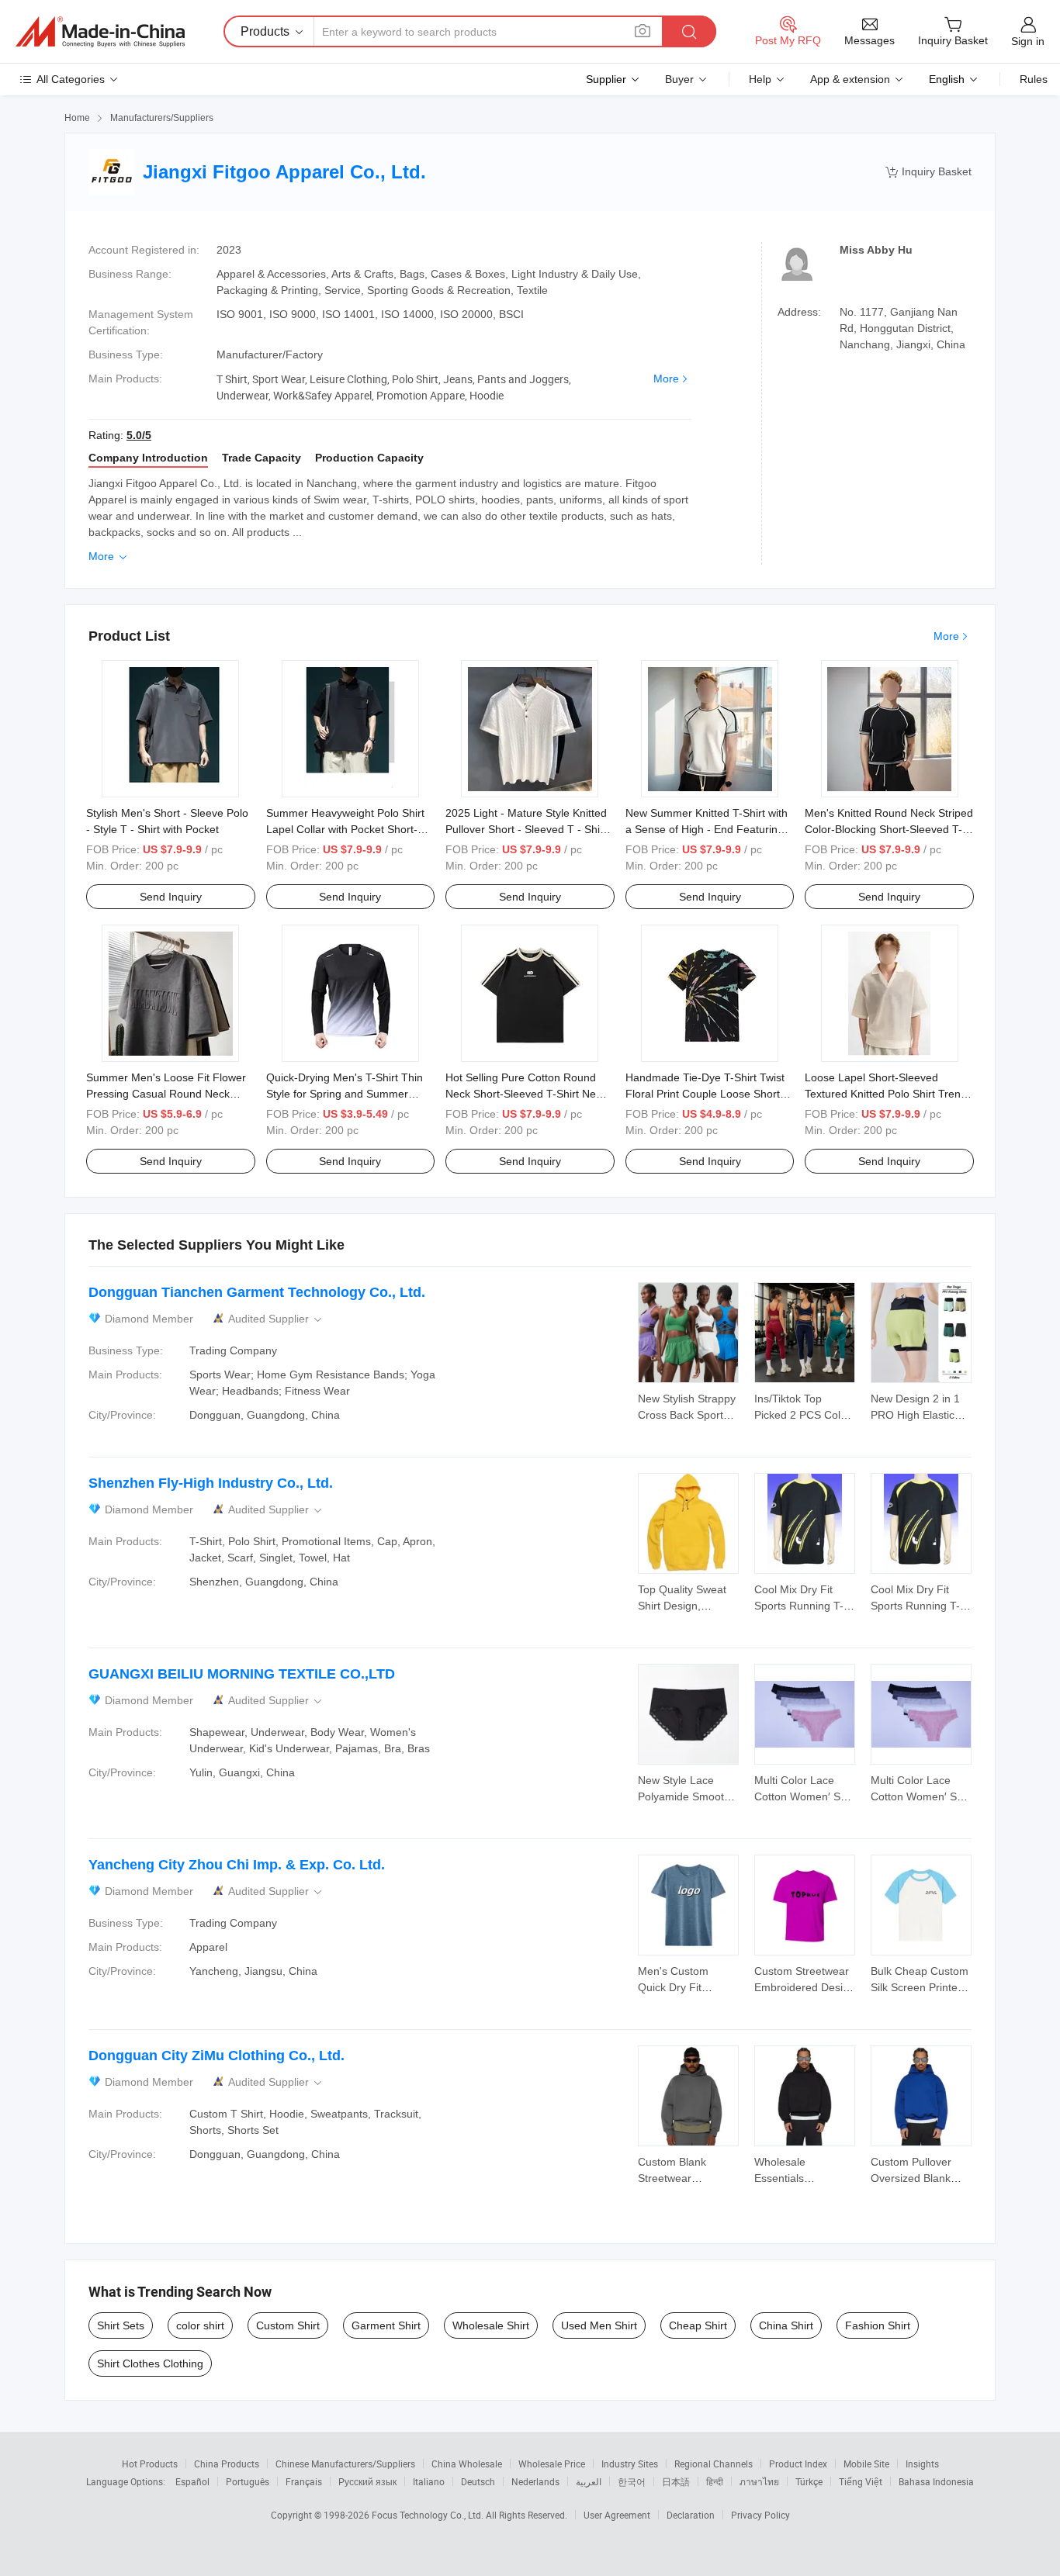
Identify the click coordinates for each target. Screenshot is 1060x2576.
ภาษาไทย (759, 2481)
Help (760, 79)
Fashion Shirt (878, 2325)
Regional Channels (714, 2464)
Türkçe (809, 2481)
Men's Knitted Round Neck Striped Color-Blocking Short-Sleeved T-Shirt (889, 829)
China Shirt (786, 2325)
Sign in (1028, 41)
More (666, 379)
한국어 (632, 2481)
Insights (922, 2464)
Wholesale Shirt (491, 2325)
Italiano (429, 2481)
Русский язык (367, 2481)
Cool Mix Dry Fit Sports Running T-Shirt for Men (799, 1606)
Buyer (679, 79)
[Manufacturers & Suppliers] (100, 32)
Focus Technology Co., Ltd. (429, 2515)
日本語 (676, 2481)
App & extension (850, 79)
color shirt (200, 2325)
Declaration (691, 2515)
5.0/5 (139, 435)
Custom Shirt (288, 2325)
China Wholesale (467, 2464)
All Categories (71, 79)
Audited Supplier (276, 1319)
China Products (227, 2464)
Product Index (798, 2464)
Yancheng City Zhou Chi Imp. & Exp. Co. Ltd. (237, 1865)
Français (304, 2481)
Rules (1034, 79)
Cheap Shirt (698, 2325)
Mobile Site (866, 2464)
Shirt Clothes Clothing (150, 2363)
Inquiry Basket (928, 172)
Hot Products (150, 2464)
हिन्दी (715, 2481)
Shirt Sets (121, 2325)
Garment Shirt (386, 2325)
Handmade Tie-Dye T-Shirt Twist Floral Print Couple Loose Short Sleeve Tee (705, 1094)
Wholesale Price (552, 2464)
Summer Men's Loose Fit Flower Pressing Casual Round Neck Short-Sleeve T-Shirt (166, 1094)
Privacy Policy (760, 2515)
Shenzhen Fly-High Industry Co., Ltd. (211, 1483)
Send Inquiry (171, 897)
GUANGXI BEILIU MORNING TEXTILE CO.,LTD (242, 1674)
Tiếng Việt (861, 2481)
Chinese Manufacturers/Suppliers (345, 2464)
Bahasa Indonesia (936, 2481)
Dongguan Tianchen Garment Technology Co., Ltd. (257, 1292)
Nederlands (535, 2481)
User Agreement (617, 2515)
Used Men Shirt (599, 2325)
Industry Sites (630, 2464)
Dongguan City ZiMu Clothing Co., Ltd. (217, 2056)
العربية (589, 2481)
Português (248, 2481)
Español (192, 2481)
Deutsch (478, 2481)
